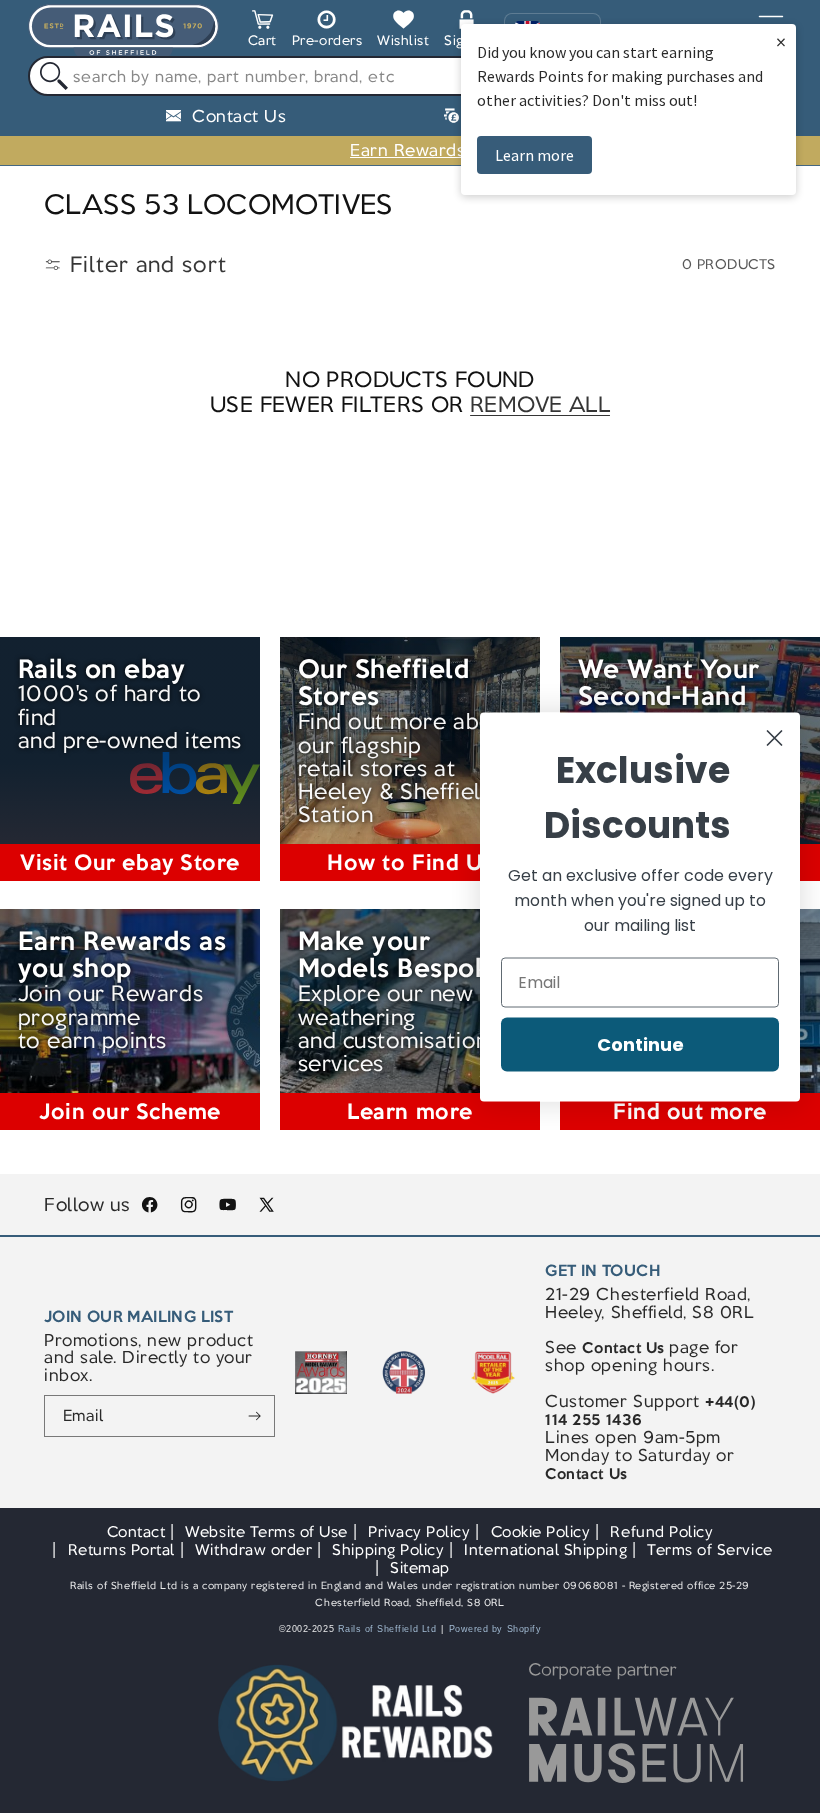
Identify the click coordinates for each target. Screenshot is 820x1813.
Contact (136, 1531)
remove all (540, 404)
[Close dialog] (774, 737)
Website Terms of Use (266, 1531)
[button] (262, 31)
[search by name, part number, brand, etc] (48, 76)
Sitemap (420, 1567)
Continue (640, 1043)
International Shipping (545, 1549)
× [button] (781, 41)
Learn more (534, 155)
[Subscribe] (254, 1416)
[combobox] (410, 76)
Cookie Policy (541, 1531)
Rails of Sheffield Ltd (387, 1629)
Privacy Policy (419, 1531)
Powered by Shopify (495, 1629)
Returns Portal (121, 1549)
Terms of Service (709, 1549)
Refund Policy (661, 1531)
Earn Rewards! (410, 150)
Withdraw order (253, 1549)
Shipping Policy (388, 1549)
